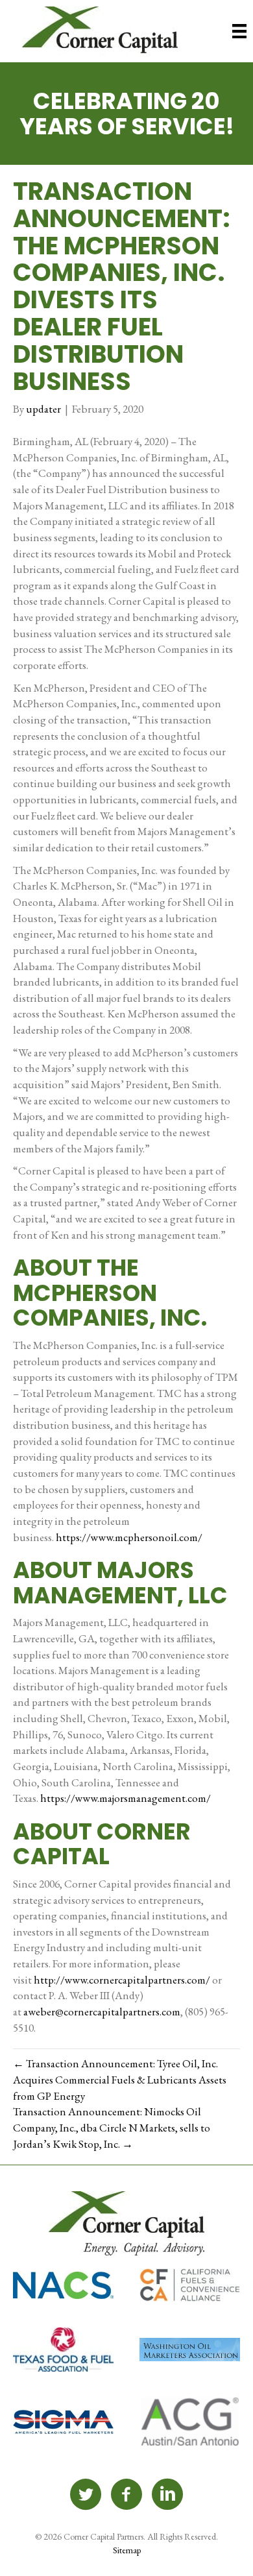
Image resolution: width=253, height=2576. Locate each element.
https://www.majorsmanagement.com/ (126, 1798)
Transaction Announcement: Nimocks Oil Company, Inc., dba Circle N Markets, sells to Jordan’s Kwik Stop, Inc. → (112, 2127)
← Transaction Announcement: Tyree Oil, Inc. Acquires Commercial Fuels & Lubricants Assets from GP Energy (120, 2079)
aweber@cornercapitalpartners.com (102, 2011)
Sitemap (127, 2550)
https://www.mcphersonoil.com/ (129, 1537)
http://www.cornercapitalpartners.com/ (122, 1980)
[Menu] (239, 31)
